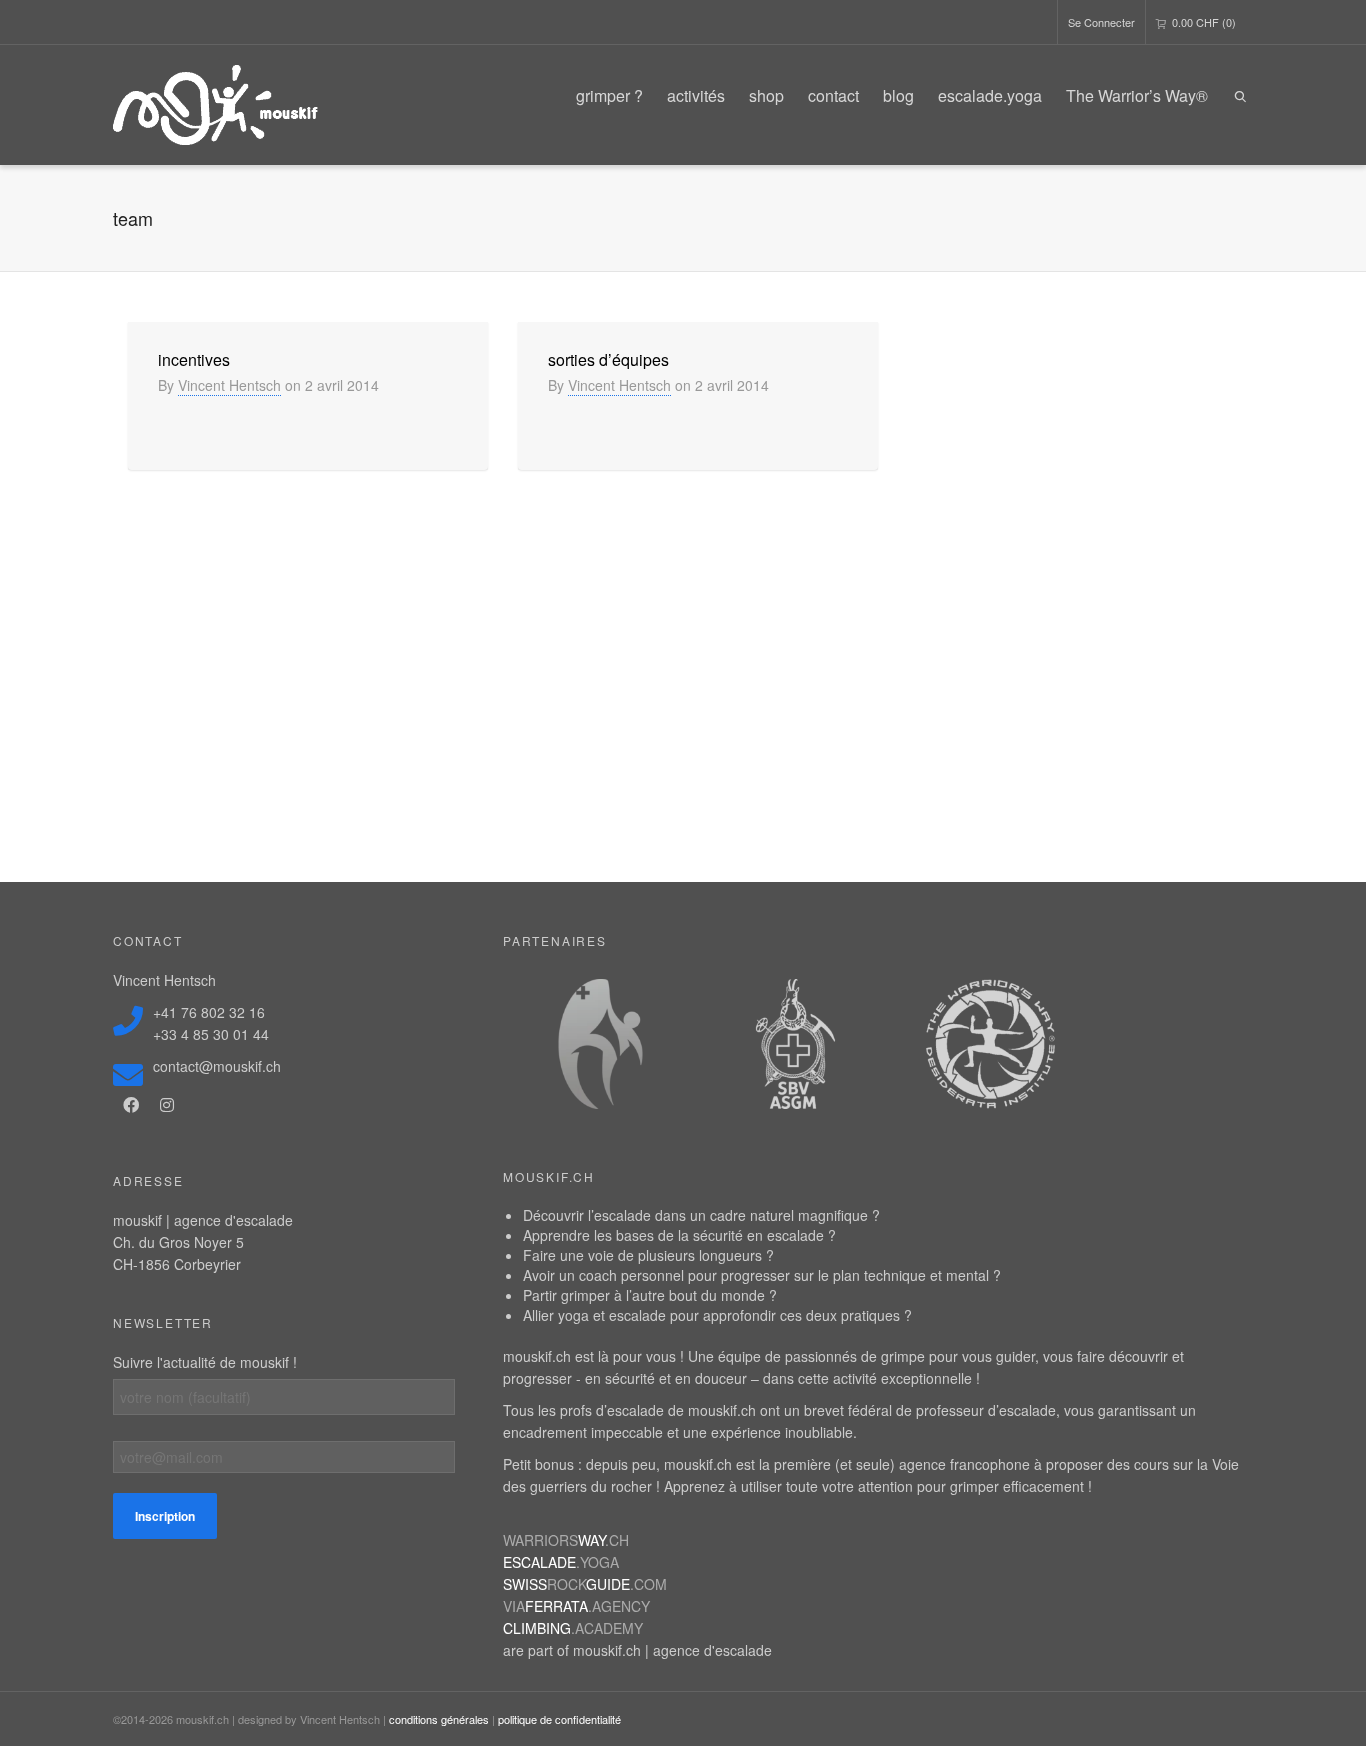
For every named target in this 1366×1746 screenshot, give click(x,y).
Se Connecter (1101, 22)
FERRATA (576, 1606)
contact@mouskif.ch (217, 1066)
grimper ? (609, 95)
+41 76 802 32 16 (209, 1012)
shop (766, 95)
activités (696, 95)
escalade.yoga (990, 95)
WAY (566, 1540)
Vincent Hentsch (229, 385)
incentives (194, 359)
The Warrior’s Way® (1137, 95)
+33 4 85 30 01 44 (211, 1034)
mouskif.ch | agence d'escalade (672, 1650)
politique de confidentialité (559, 1719)
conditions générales (439, 1719)
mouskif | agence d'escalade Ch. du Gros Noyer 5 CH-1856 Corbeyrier (203, 1242)
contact (833, 95)
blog (898, 95)
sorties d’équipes (608, 359)
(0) (1204, 22)
